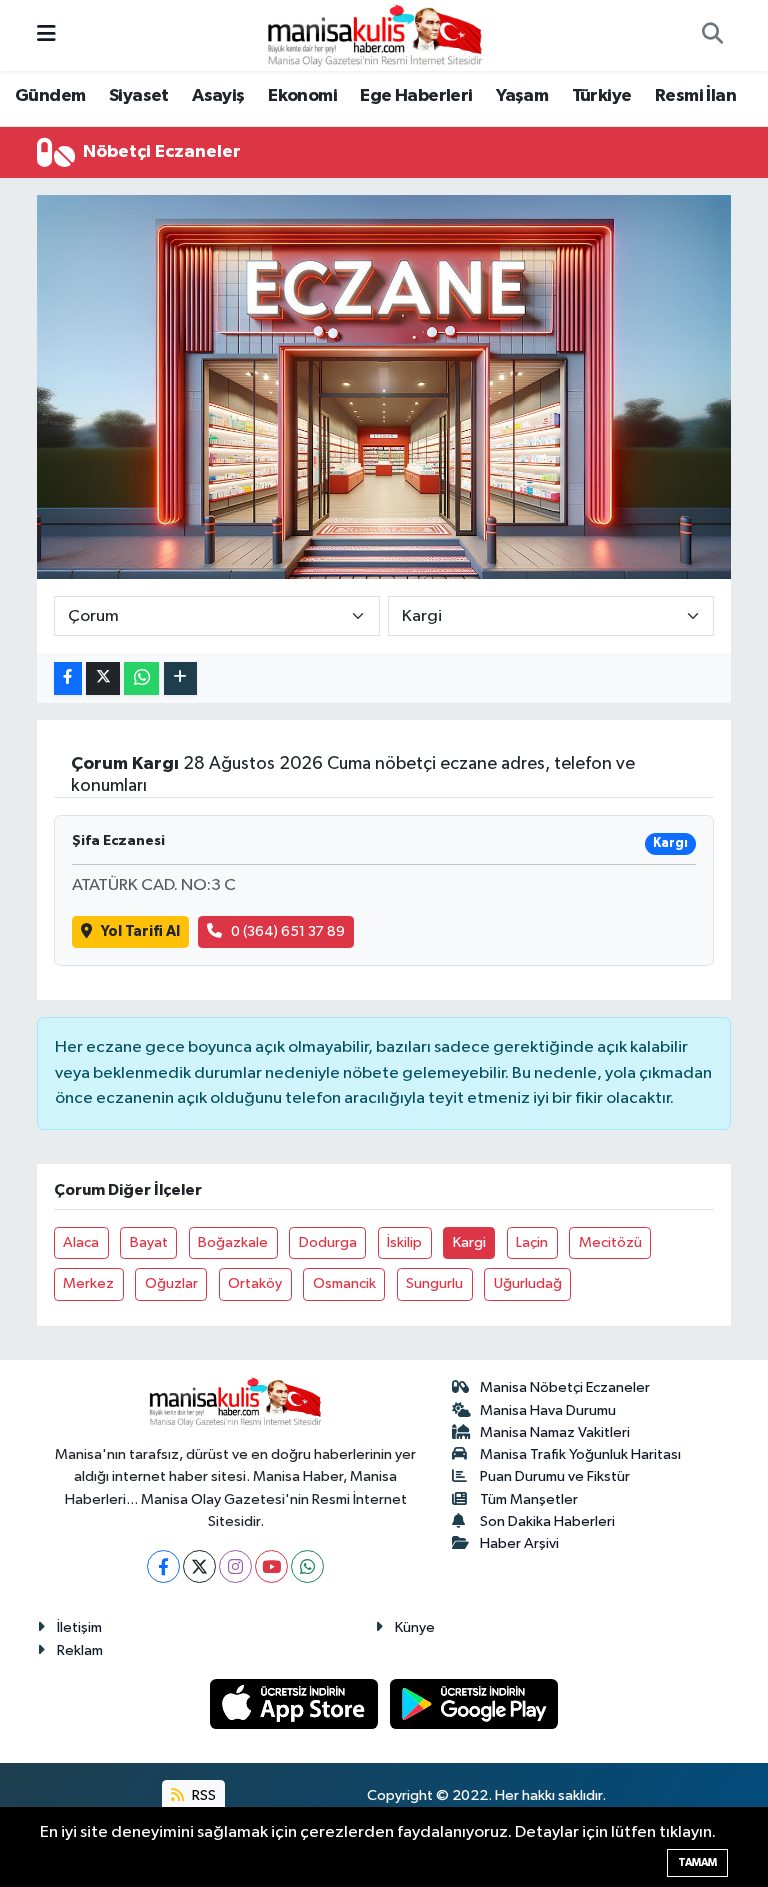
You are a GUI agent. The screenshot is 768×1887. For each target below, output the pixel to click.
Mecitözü (610, 1242)
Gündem (50, 96)
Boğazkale (233, 1242)
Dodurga (328, 1242)
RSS (202, 1795)
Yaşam (522, 96)
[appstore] (296, 1703)
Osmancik (344, 1283)
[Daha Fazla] (180, 678)
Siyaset (139, 96)
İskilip (404, 1242)
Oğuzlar (171, 1283)
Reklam (80, 1650)
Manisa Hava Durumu (548, 1410)
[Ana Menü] (46, 35)
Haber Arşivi (519, 1543)
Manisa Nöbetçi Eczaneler (565, 1387)
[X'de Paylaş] (103, 678)
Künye (415, 1627)
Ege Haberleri (416, 96)
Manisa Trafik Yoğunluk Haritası (580, 1454)
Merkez (88, 1283)
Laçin (532, 1242)
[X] (199, 1566)
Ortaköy (255, 1283)
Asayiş (218, 96)
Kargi (469, 1242)
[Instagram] (235, 1566)
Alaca (81, 1242)
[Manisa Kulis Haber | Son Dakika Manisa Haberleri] (375, 34)
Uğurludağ (528, 1283)
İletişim (79, 1627)
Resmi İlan (695, 96)
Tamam (697, 1862)
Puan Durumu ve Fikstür (555, 1476)
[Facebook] (163, 1566)
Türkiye (602, 96)
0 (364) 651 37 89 (288, 931)
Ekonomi (302, 96)
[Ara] (712, 36)
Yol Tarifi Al (140, 931)
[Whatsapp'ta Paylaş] (141, 678)
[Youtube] (271, 1566)
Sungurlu (434, 1283)
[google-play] (474, 1703)
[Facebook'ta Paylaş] (68, 678)
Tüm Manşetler (529, 1499)
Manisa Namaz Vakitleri (555, 1432)
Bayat (149, 1242)
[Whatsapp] (307, 1566)
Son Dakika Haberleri (547, 1521)
